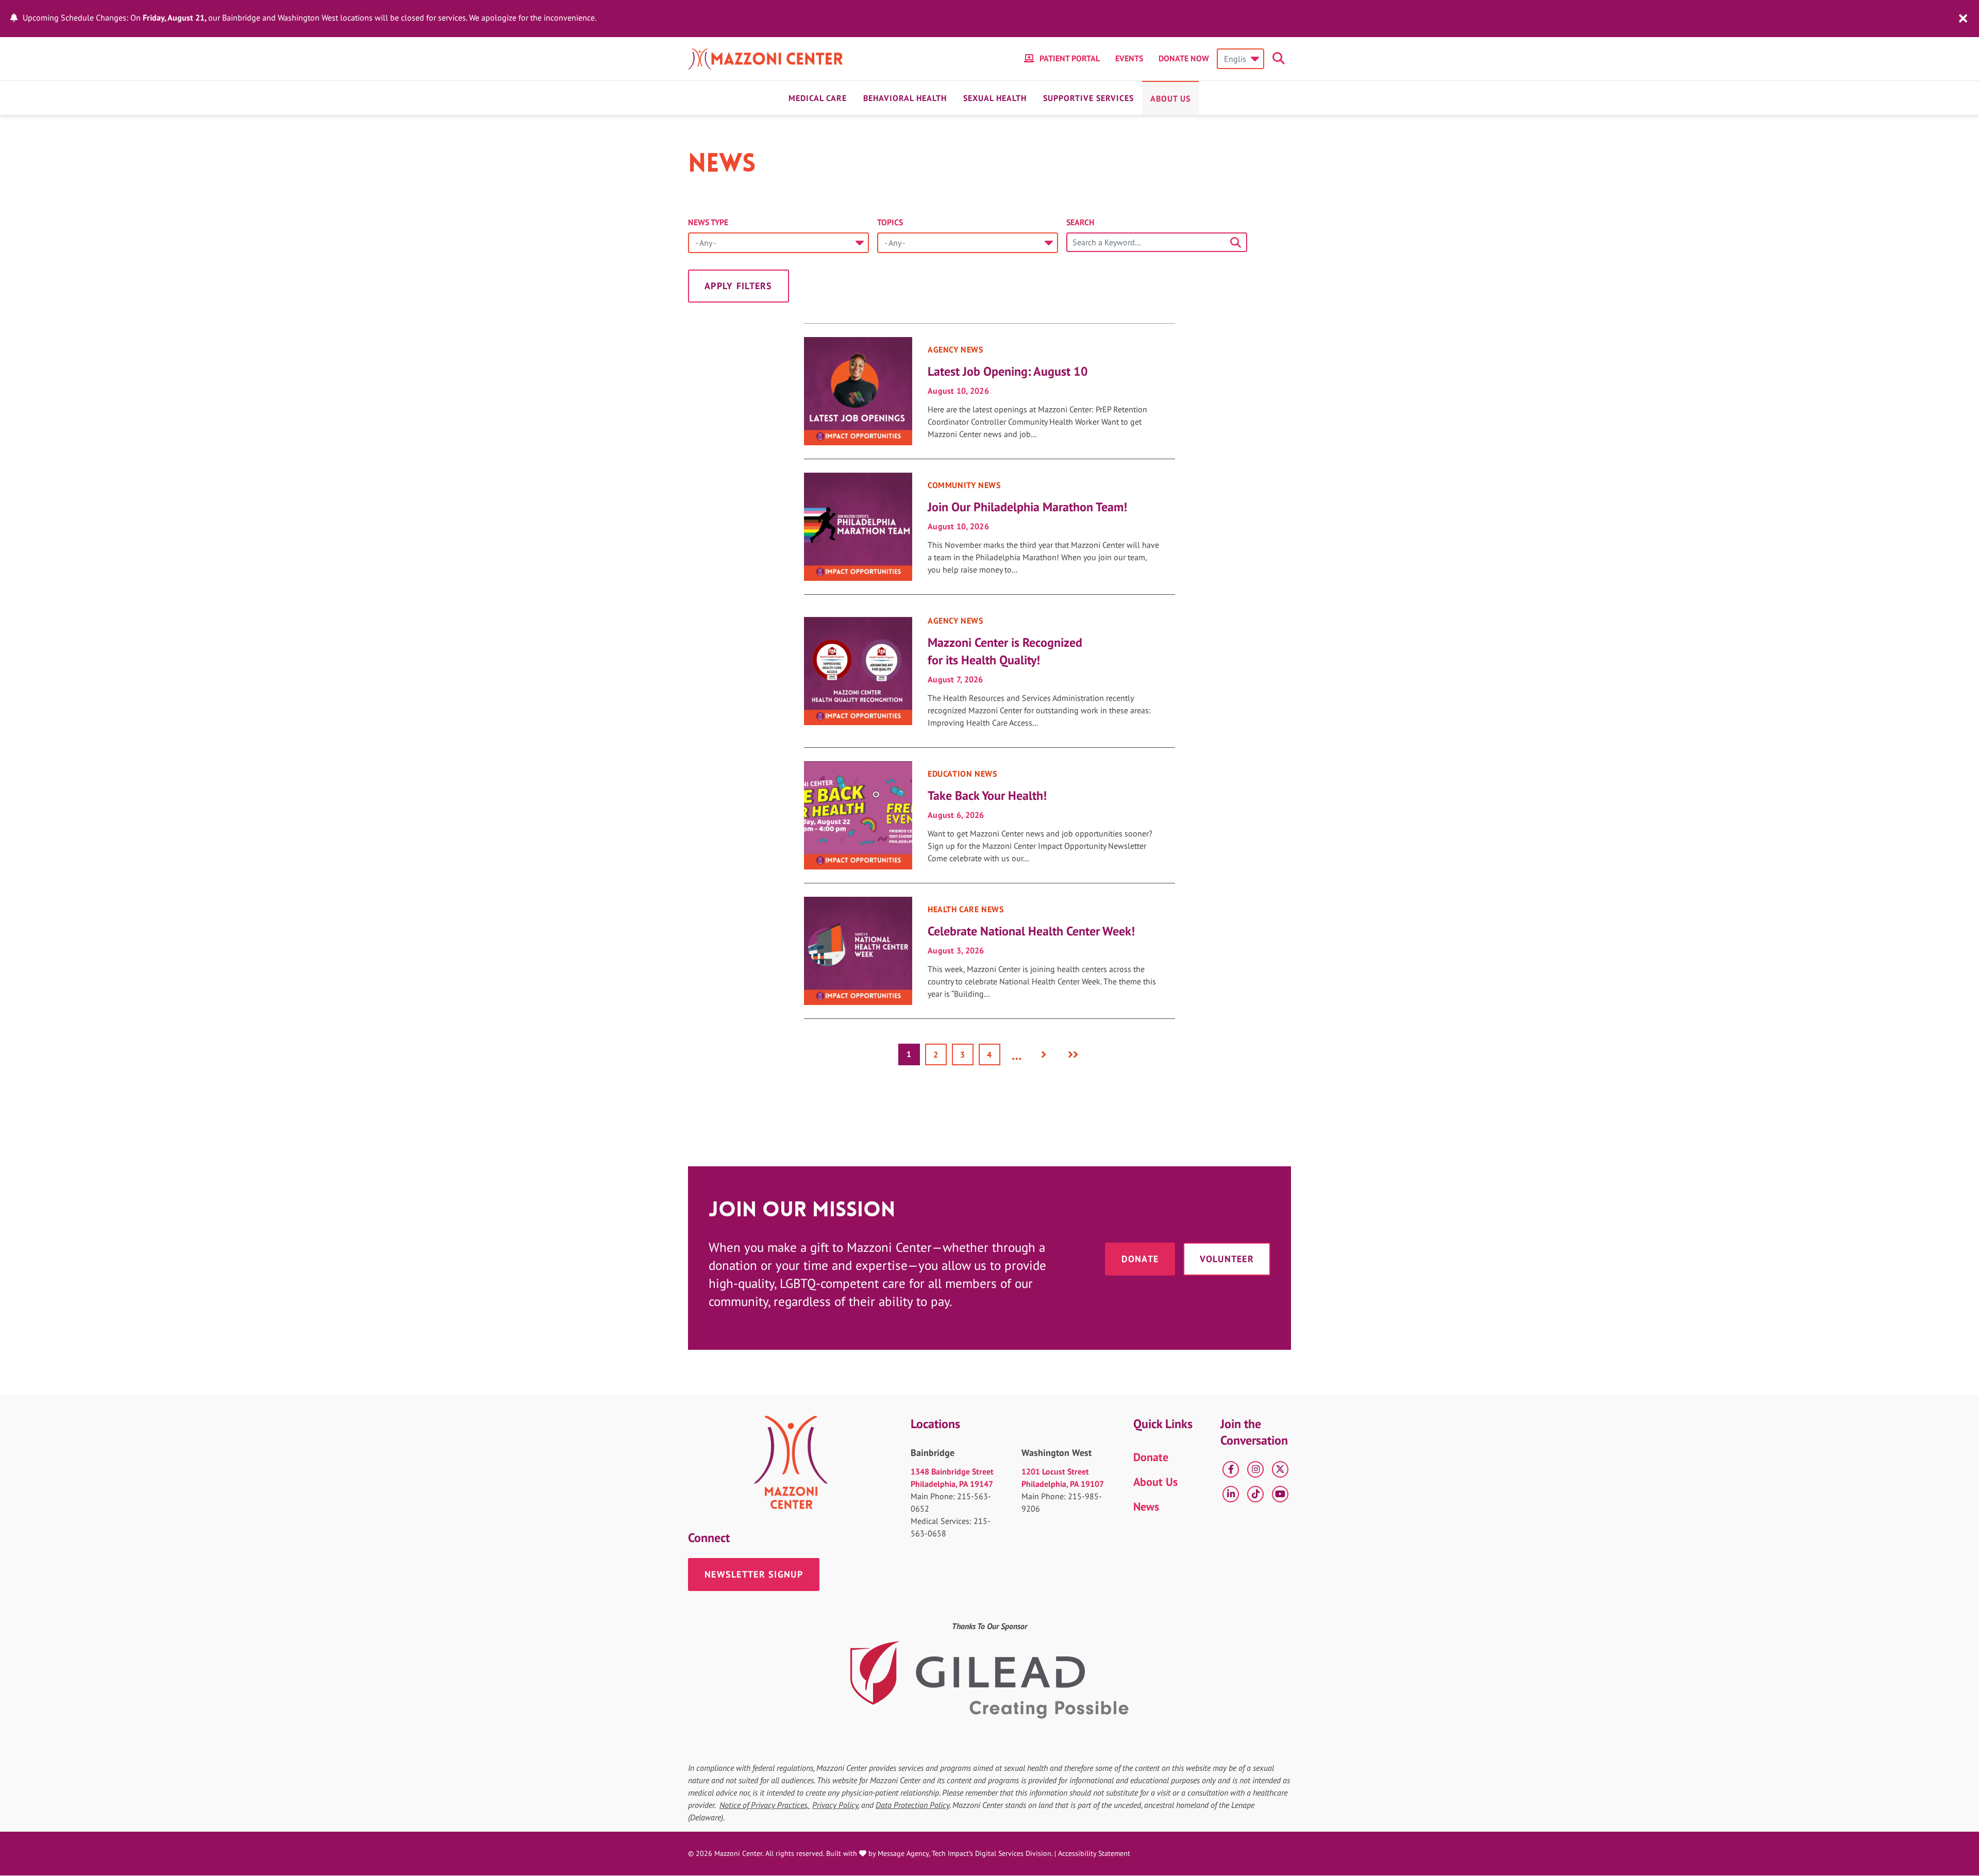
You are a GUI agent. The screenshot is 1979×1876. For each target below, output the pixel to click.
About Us (1170, 98)
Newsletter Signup (754, 1574)
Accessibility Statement (1094, 1853)
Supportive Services (1088, 98)
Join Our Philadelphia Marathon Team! (1027, 507)
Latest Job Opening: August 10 (1008, 371)
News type (708, 222)
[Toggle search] (1280, 59)
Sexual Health (995, 98)
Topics (890, 222)
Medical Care (818, 98)
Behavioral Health (905, 98)
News (1146, 1506)
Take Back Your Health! (987, 795)
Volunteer (1227, 1259)
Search (1080, 222)
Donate (1140, 1259)
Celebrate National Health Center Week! (1031, 931)
